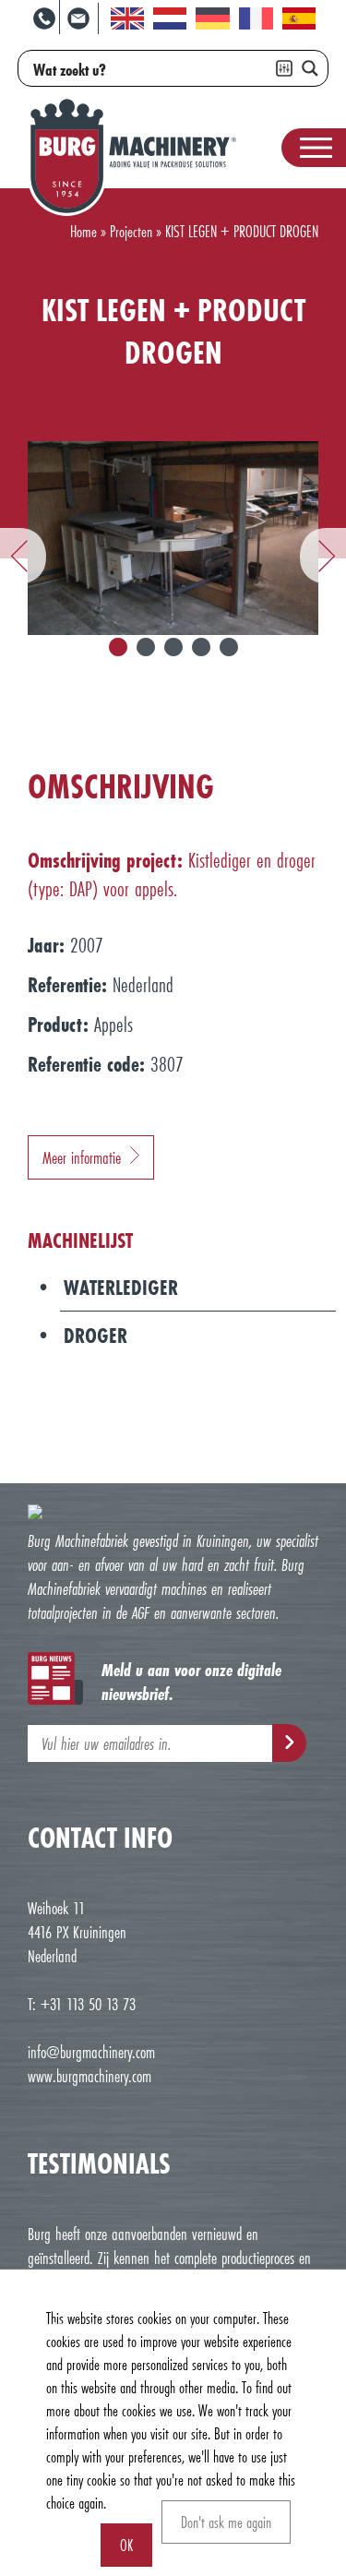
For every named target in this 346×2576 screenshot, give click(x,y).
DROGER (95, 1335)
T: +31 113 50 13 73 (82, 2004)
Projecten (131, 231)
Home (84, 231)
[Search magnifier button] (310, 68)
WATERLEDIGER (121, 1287)
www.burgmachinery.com (89, 2076)
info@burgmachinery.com (91, 2052)
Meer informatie (82, 1157)
